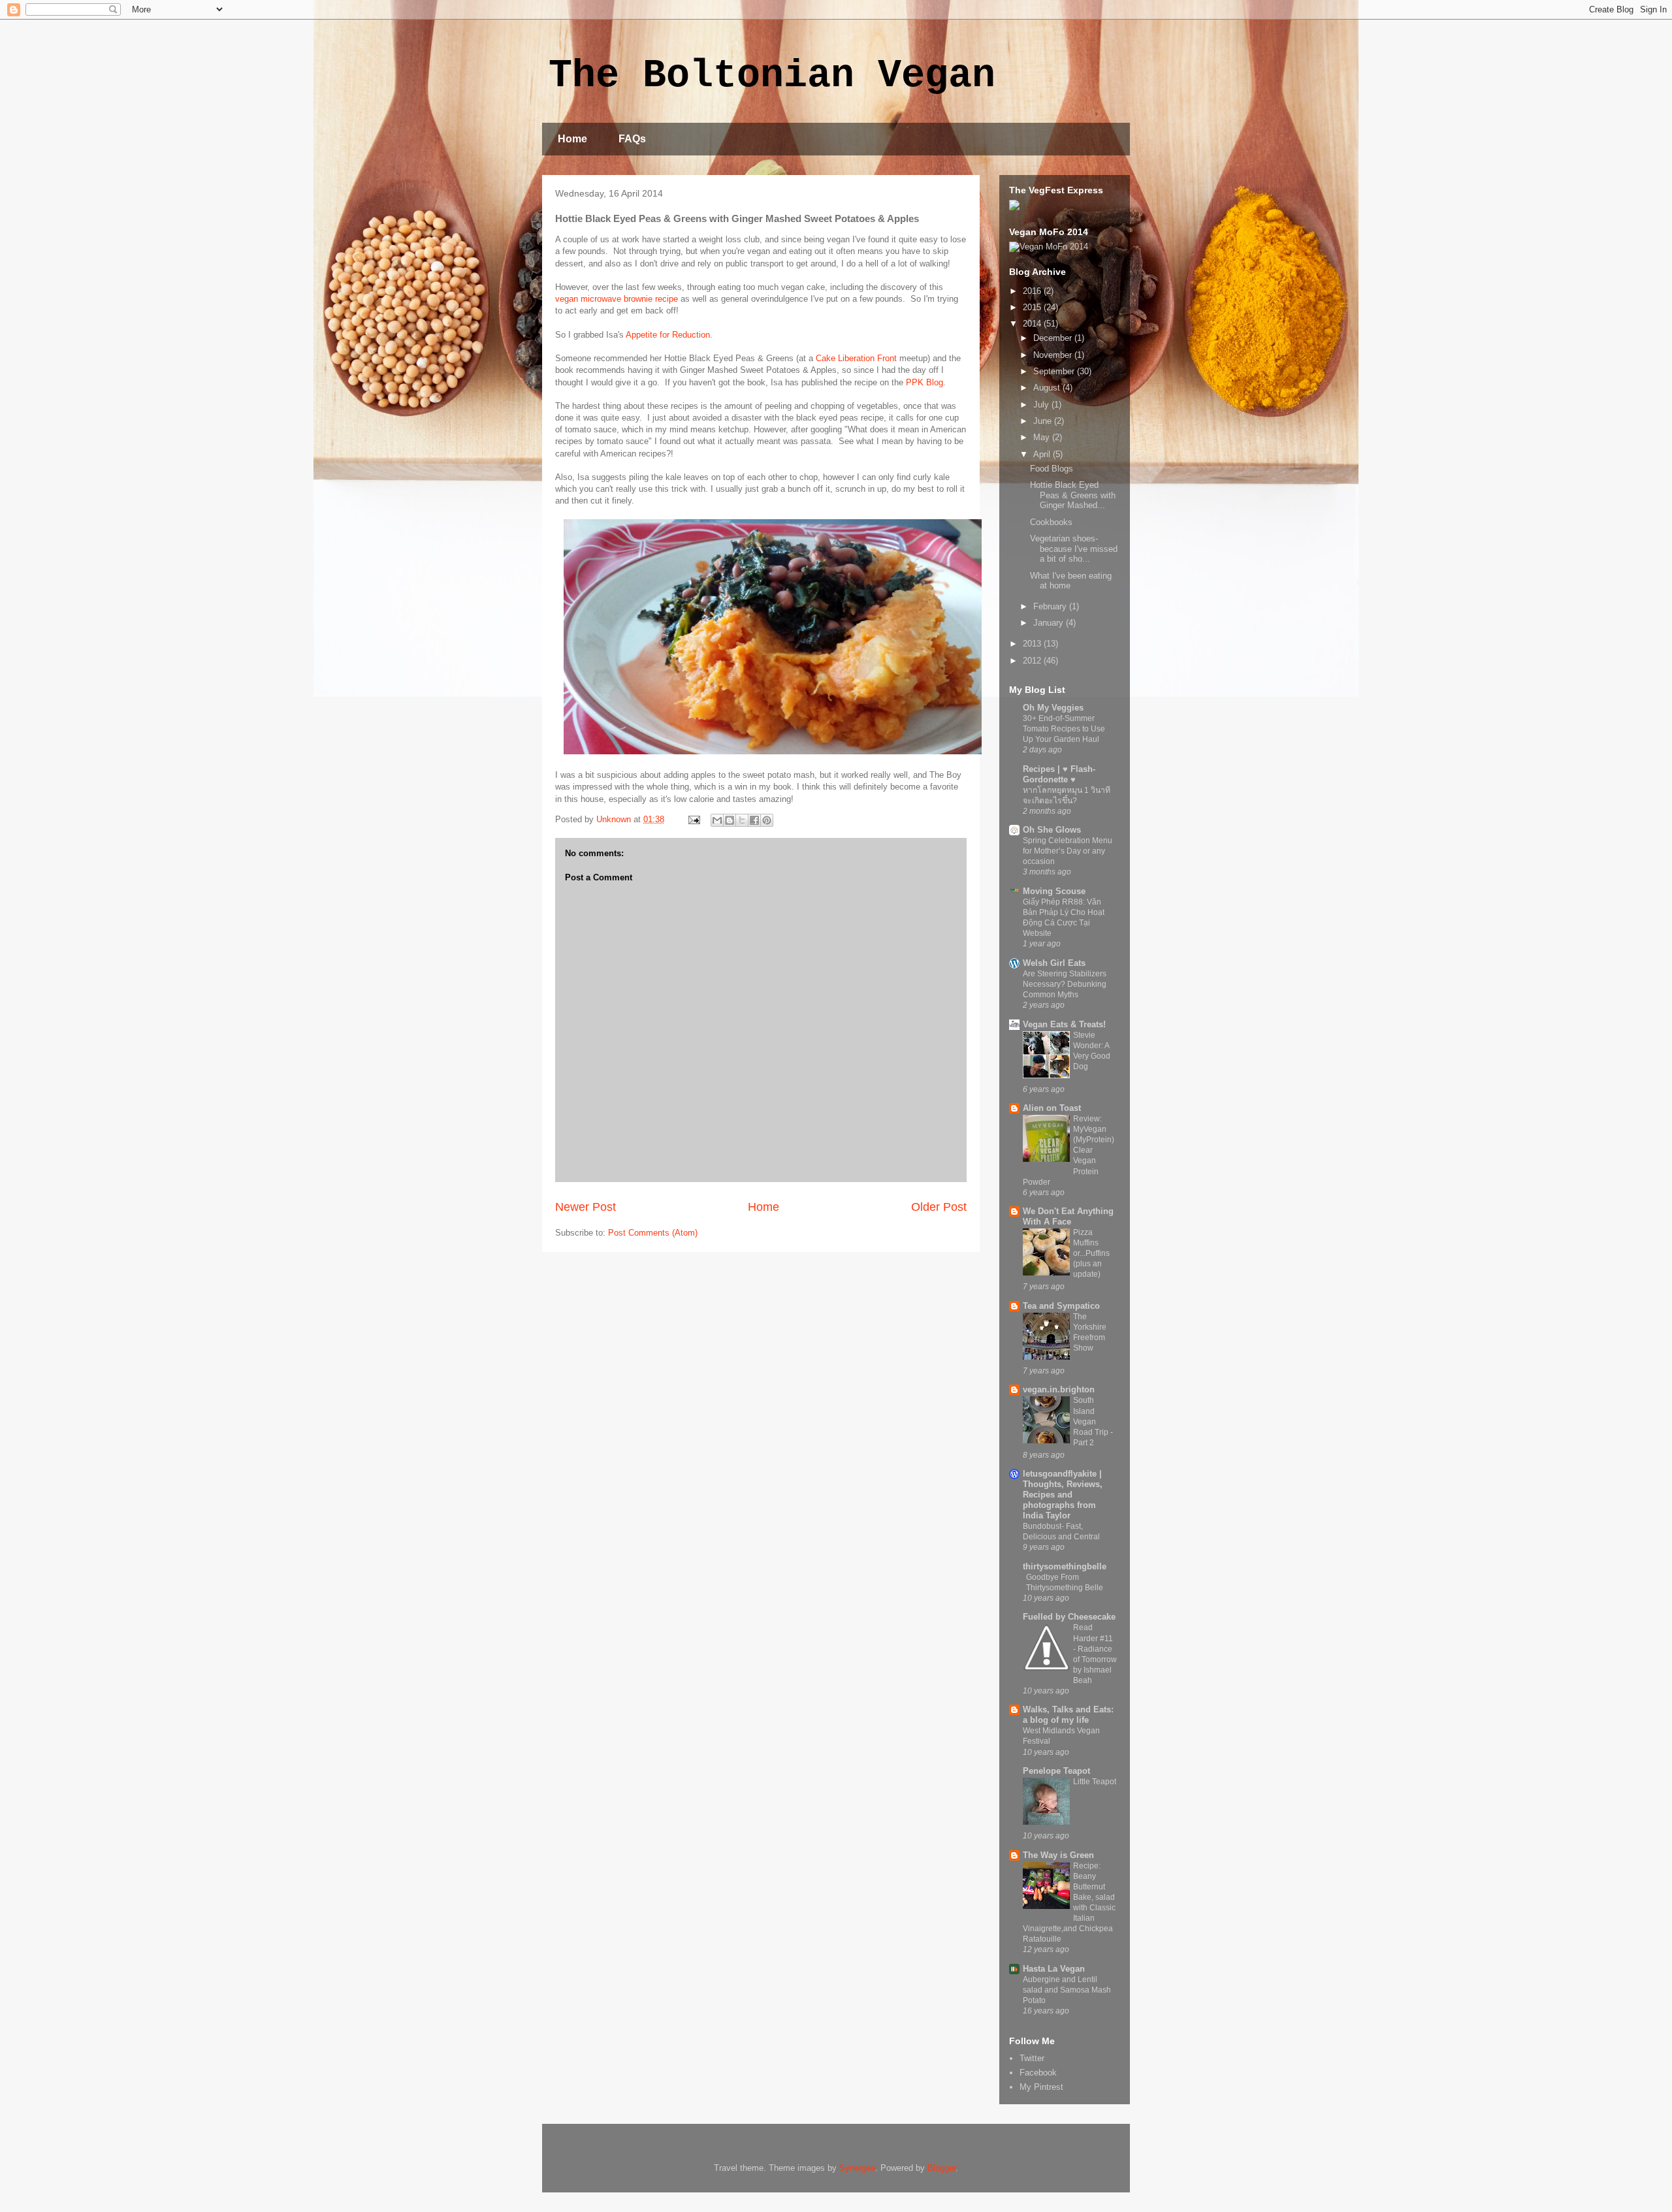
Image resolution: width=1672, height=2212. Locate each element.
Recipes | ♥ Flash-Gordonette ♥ (1059, 774)
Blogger (941, 2168)
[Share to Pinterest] (767, 820)
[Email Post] (693, 819)
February (1051, 606)
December (1054, 338)
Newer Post (586, 1207)
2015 (1033, 307)
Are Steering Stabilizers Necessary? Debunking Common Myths (1065, 984)
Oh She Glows (1052, 830)
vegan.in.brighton (1059, 1389)
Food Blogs (1052, 469)
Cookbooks (1051, 522)
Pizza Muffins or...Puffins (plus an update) (1091, 1253)
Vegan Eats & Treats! (1064, 1024)
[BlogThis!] (730, 820)
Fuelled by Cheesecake (1069, 1617)
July (1042, 405)
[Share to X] (742, 820)
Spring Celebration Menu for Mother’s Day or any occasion (1068, 851)
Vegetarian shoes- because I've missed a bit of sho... (1074, 549)
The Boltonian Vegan (772, 76)
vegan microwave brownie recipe (618, 299)
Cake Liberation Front (856, 358)
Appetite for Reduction (668, 335)
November (1054, 355)
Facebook (1038, 2073)
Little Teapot (1095, 1782)
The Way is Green (1058, 1855)
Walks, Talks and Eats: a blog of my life (1068, 1715)
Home (572, 139)
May (1043, 437)
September (1055, 371)
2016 (1033, 291)
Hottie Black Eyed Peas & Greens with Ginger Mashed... (1073, 495)
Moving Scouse (1054, 891)
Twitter (1032, 2058)
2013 (1033, 644)
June (1044, 421)
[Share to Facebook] (754, 820)
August (1048, 388)
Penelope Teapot (1056, 1771)
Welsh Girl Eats (1054, 963)
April (1043, 454)
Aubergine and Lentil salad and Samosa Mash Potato (1067, 1990)
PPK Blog (924, 382)
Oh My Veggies (1053, 708)
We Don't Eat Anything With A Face (1068, 1216)
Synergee (857, 2168)
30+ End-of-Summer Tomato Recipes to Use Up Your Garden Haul (1064, 729)
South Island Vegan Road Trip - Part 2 (1093, 1421)
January (1050, 623)
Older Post (939, 1207)
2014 (1033, 324)
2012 (1033, 661)
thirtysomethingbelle (1065, 1566)
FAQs (632, 139)
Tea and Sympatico (1061, 1306)
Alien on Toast (1052, 1108)
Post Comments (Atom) (653, 1233)
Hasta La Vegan (1054, 1969)
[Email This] (717, 820)
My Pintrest (1041, 2087)
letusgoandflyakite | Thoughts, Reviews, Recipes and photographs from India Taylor (1063, 1495)
